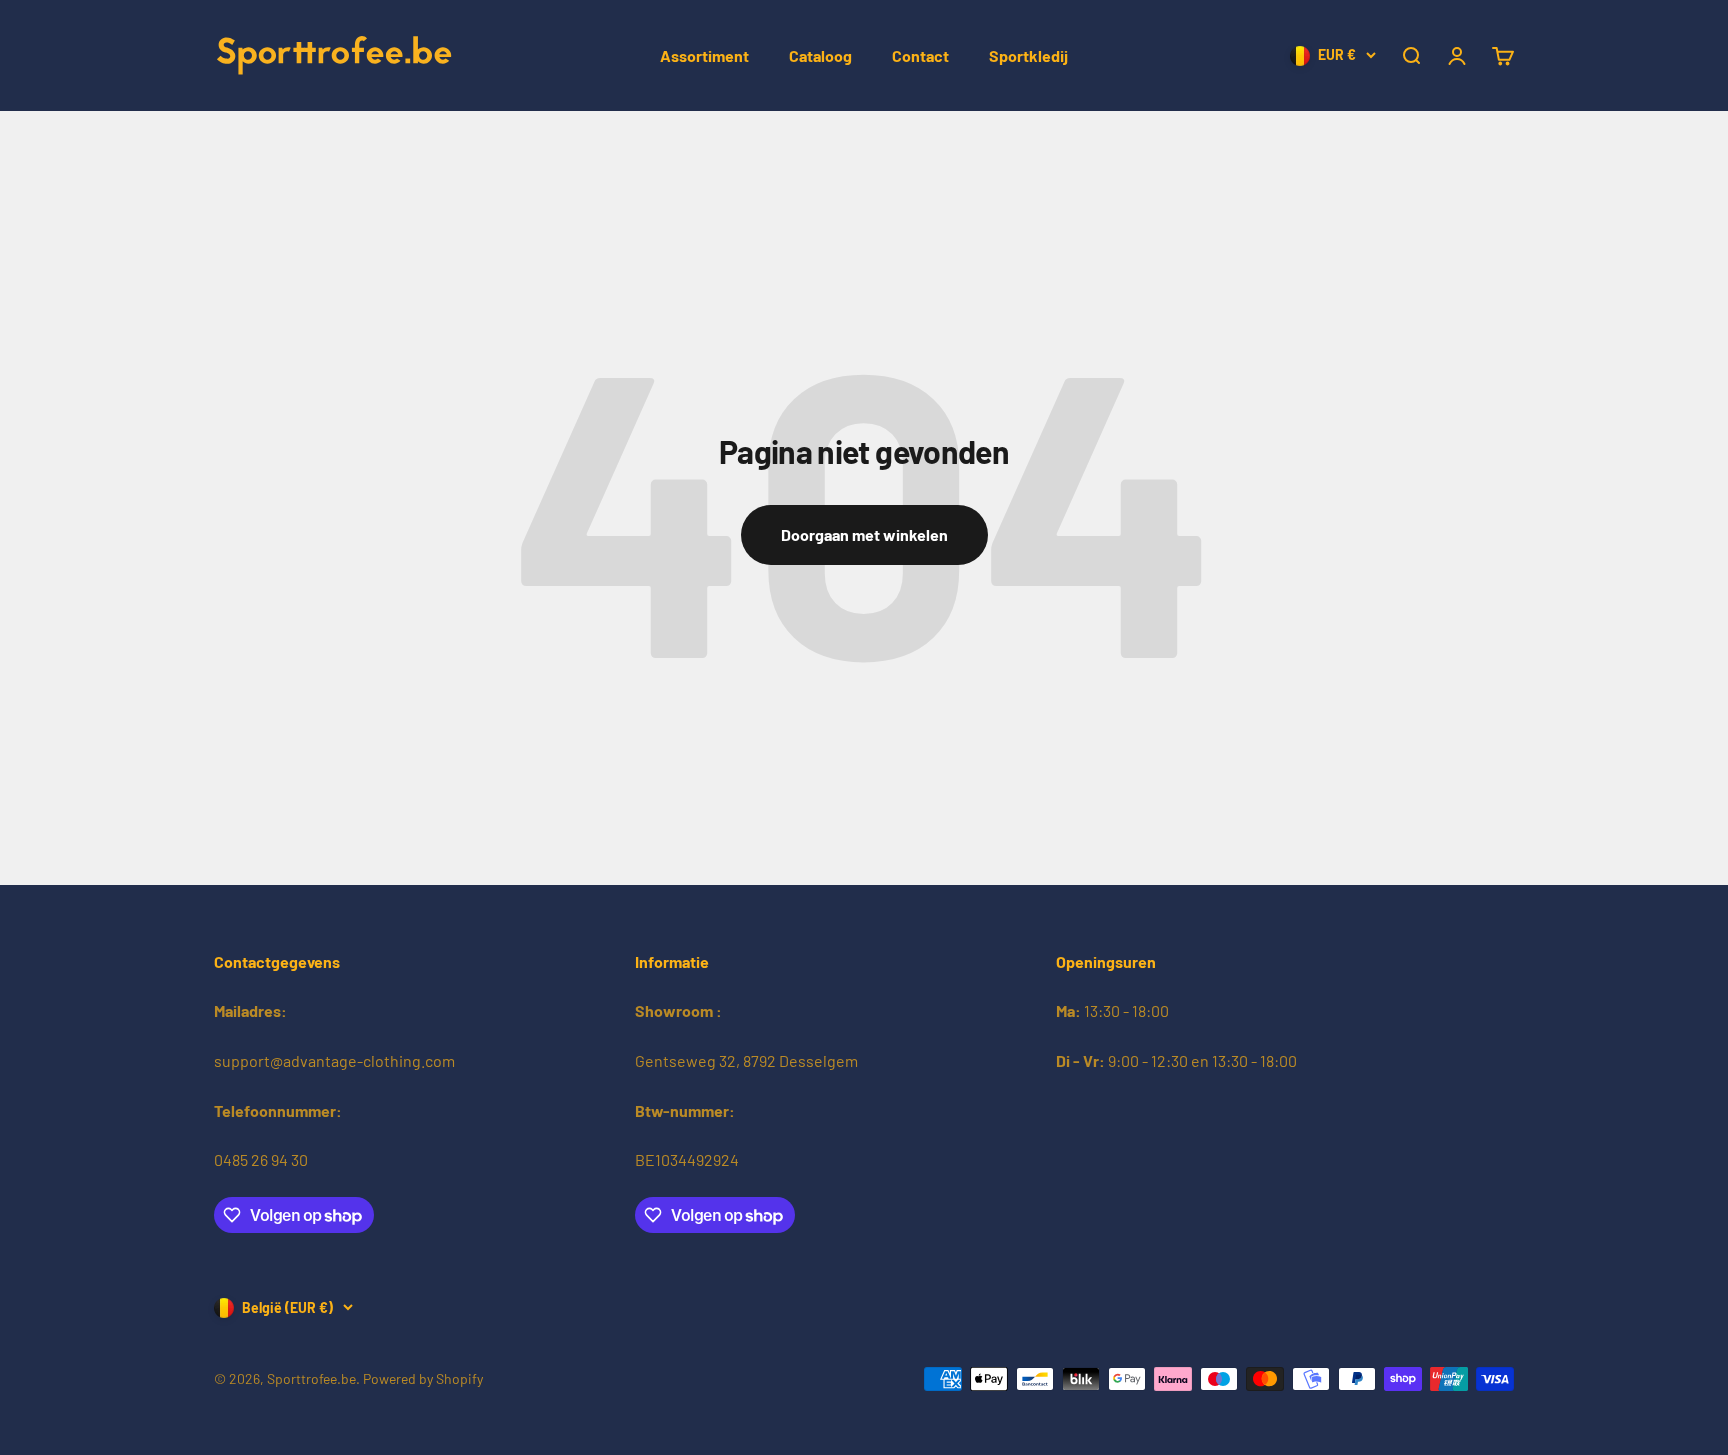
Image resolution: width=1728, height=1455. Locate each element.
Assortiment (704, 55)
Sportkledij (1028, 55)
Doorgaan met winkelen (864, 534)
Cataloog (820, 55)
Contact (920, 55)
